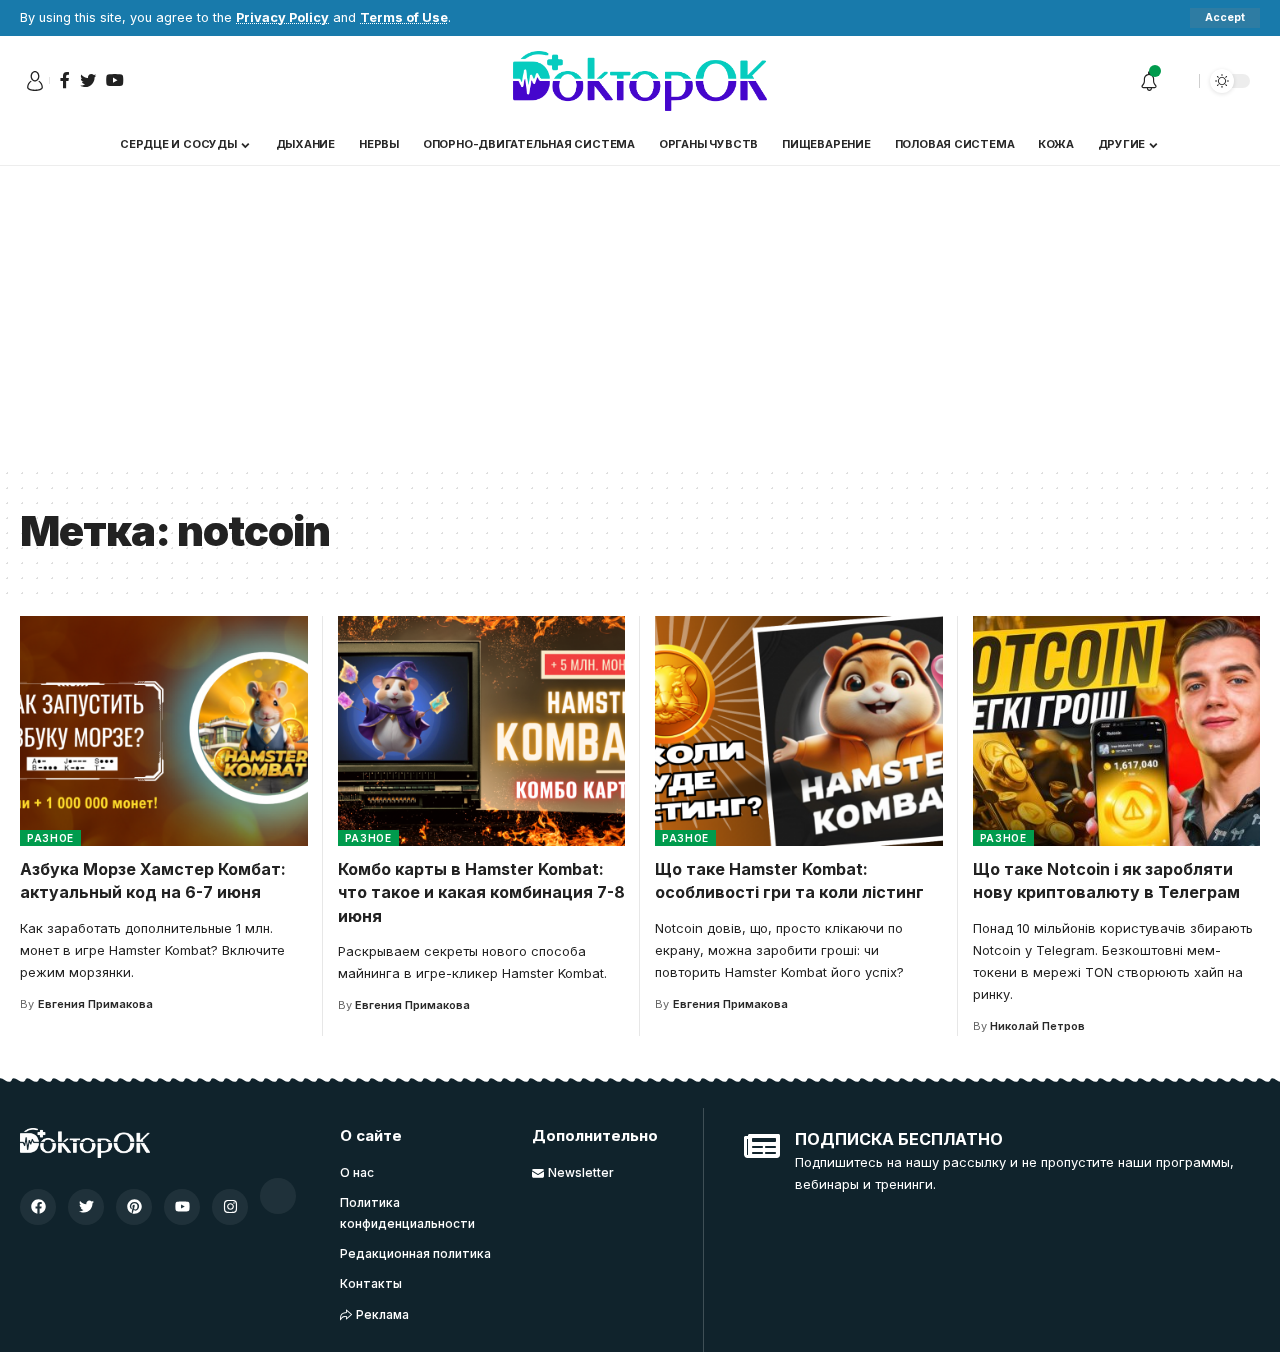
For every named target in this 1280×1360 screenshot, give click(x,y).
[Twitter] (86, 1207)
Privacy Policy (282, 17)
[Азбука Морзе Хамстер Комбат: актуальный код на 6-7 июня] (164, 731)
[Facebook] (38, 1207)
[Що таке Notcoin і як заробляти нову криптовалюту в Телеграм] (1117, 731)
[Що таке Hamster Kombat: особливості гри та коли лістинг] (799, 731)
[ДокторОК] (640, 81)
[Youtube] (182, 1207)
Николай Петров (1037, 1026)
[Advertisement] (640, 316)
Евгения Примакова (95, 1004)
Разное (50, 838)
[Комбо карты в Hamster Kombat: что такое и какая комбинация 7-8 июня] (482, 731)
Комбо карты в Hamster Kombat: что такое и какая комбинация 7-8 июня (481, 892)
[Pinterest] (134, 1207)
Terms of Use (404, 17)
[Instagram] (230, 1207)
